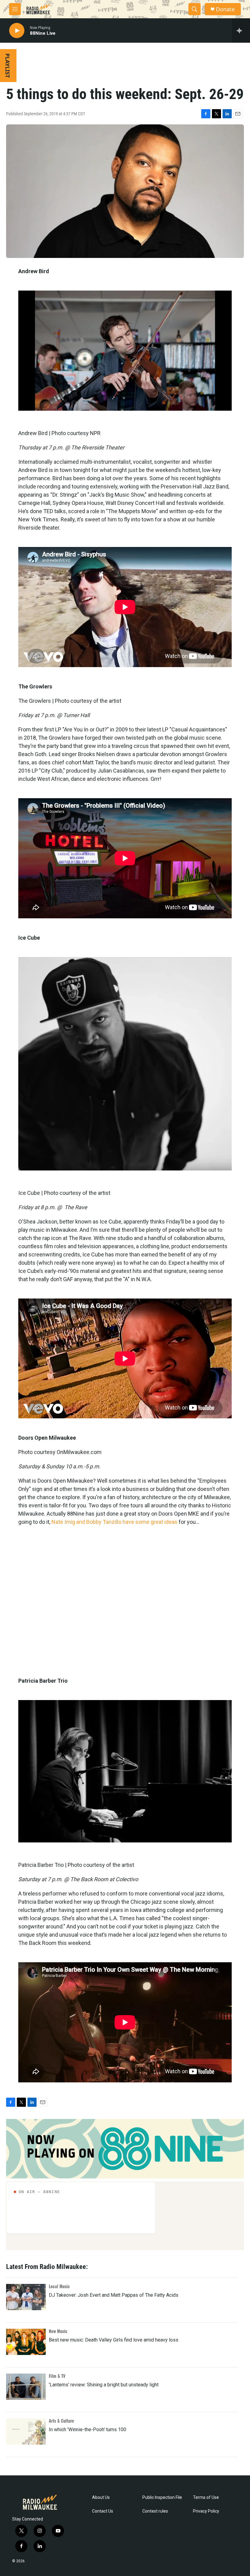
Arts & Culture (61, 2421)
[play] (17, 31)
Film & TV (57, 2376)
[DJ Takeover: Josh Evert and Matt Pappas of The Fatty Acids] (26, 2297)
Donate (225, 9)
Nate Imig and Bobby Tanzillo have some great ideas (114, 1522)
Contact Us (103, 2511)
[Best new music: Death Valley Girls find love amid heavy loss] (26, 2342)
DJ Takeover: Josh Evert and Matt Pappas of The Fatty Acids (114, 2295)
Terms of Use (206, 2497)
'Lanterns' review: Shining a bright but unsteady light (104, 2385)
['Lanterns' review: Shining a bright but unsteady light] (26, 2387)
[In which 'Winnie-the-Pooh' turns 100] (26, 2431)
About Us (101, 2497)
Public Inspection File (162, 2497)
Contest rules (155, 2511)
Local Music (59, 2286)
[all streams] (241, 30)
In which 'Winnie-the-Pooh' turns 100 (87, 2430)
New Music (58, 2331)
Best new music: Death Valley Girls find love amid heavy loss (114, 2340)
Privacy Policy (206, 2511)
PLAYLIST (8, 66)
